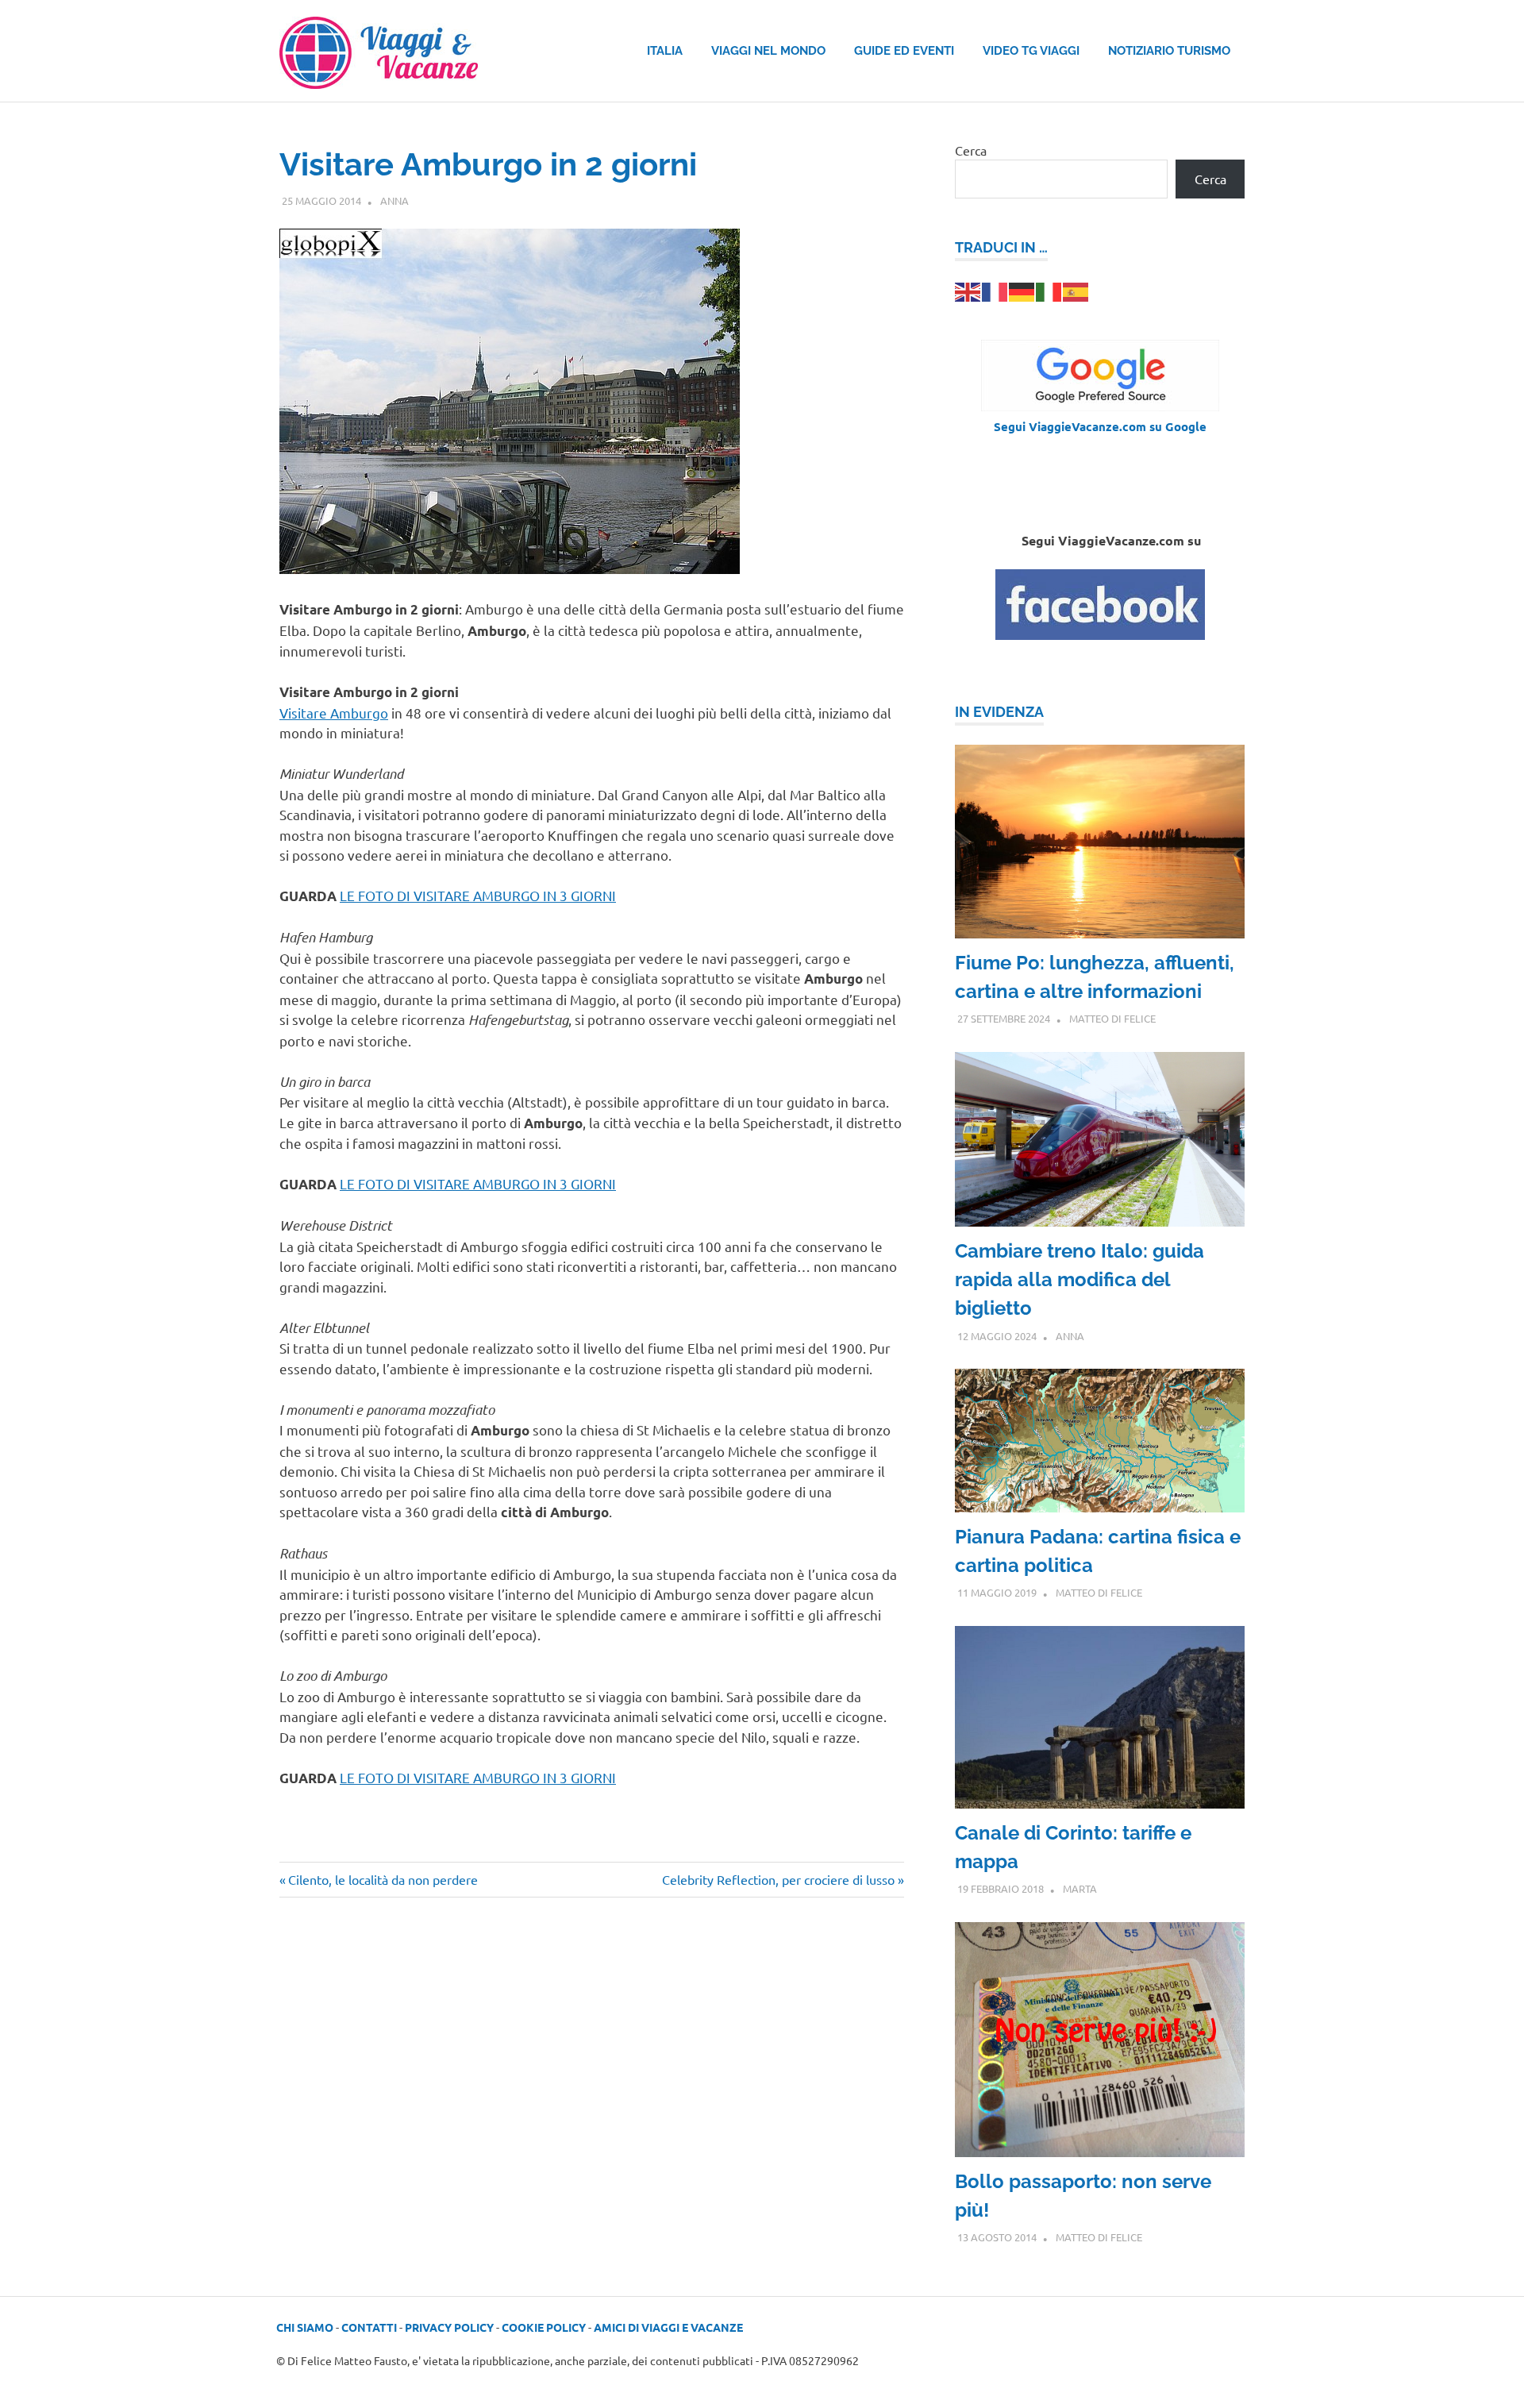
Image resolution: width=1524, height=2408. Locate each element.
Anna (394, 200)
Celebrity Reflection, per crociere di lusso (778, 1879)
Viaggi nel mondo (768, 51)
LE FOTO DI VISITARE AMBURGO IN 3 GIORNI (478, 895)
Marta (1080, 1888)
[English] (968, 290)
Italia (665, 51)
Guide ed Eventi (904, 51)
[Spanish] (1076, 290)
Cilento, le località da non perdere (383, 1879)
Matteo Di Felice (1112, 1018)
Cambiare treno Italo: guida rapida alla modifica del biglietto (1079, 1279)
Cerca (971, 150)
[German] (1022, 290)
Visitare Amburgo (334, 713)
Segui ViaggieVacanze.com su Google (1100, 426)
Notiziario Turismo (1169, 51)
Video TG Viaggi (1031, 51)
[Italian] (1049, 290)
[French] (995, 290)
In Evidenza (999, 712)
